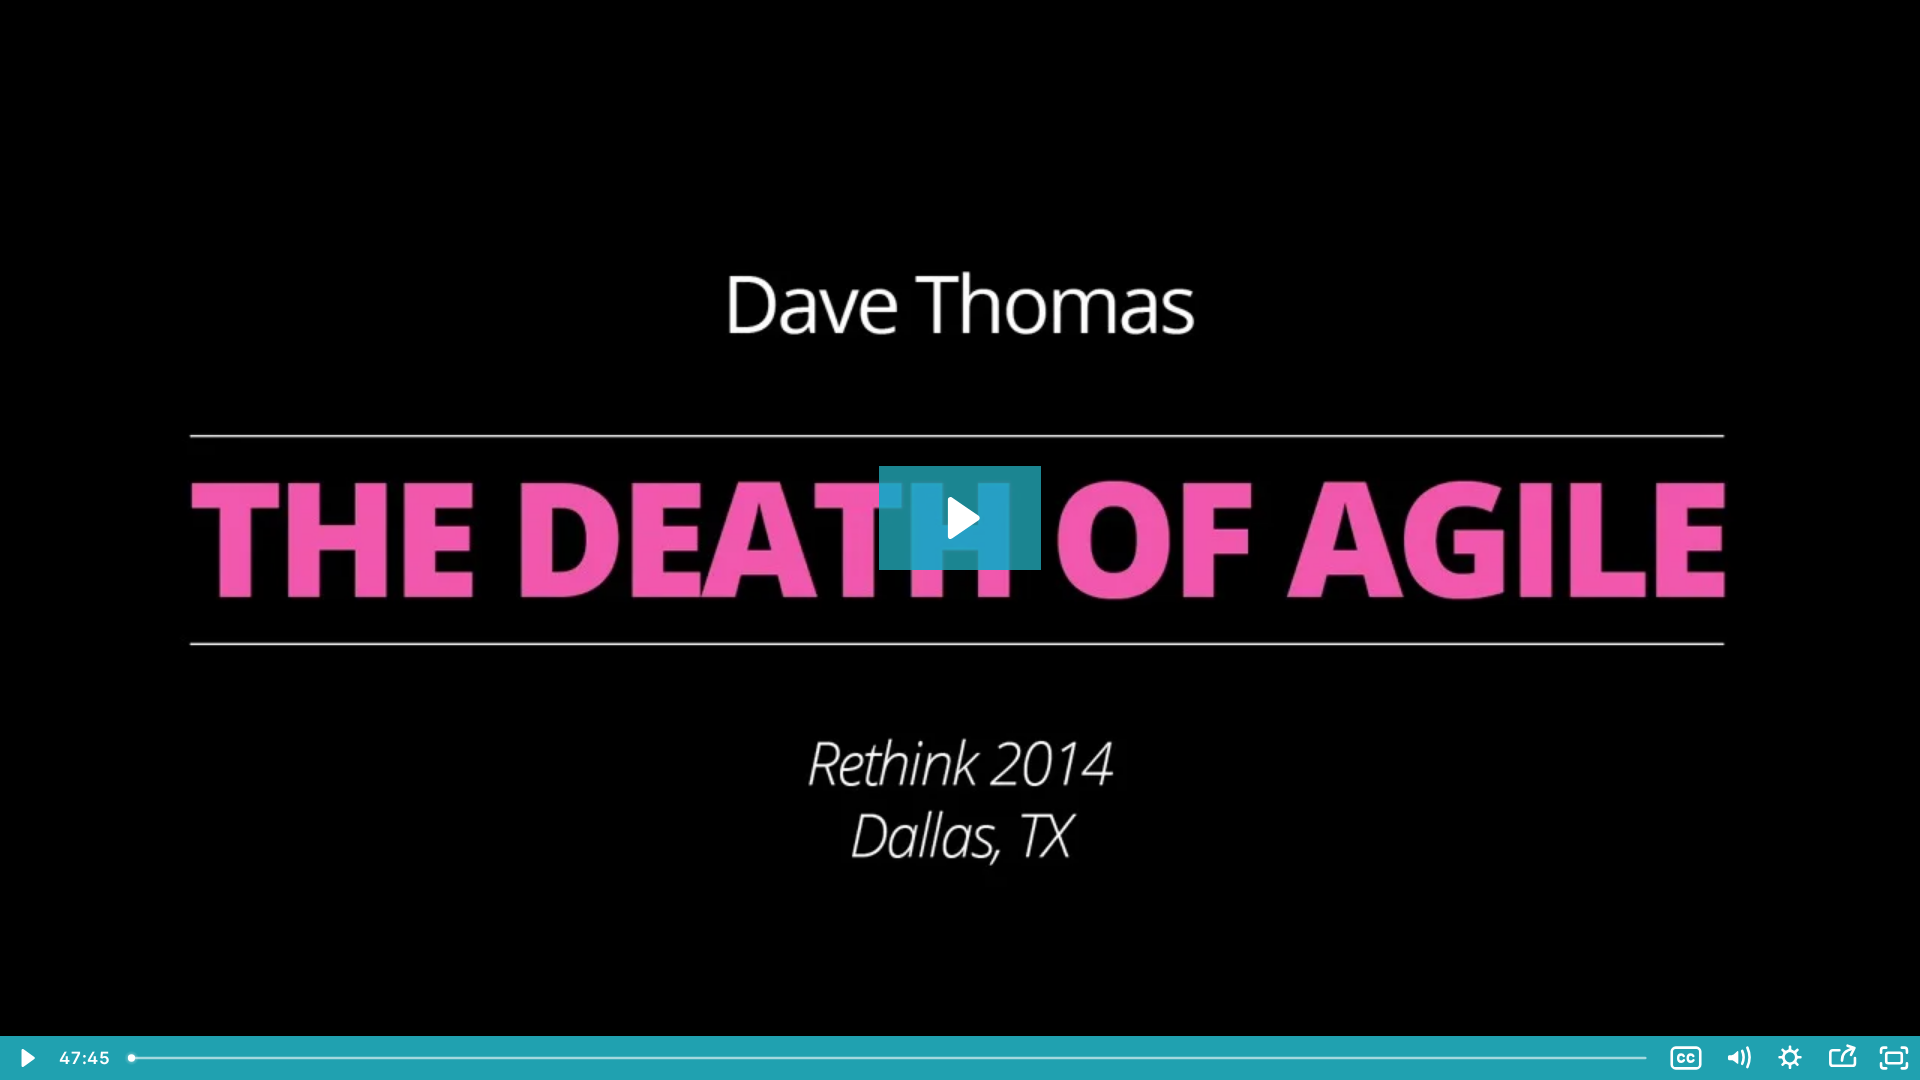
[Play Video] (26, 1058)
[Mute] (1738, 1058)
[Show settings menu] (1790, 1058)
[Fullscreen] (1894, 1058)
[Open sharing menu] (1842, 1058)
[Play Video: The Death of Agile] (960, 518)
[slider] (889, 1058)
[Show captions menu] (1686, 1058)
